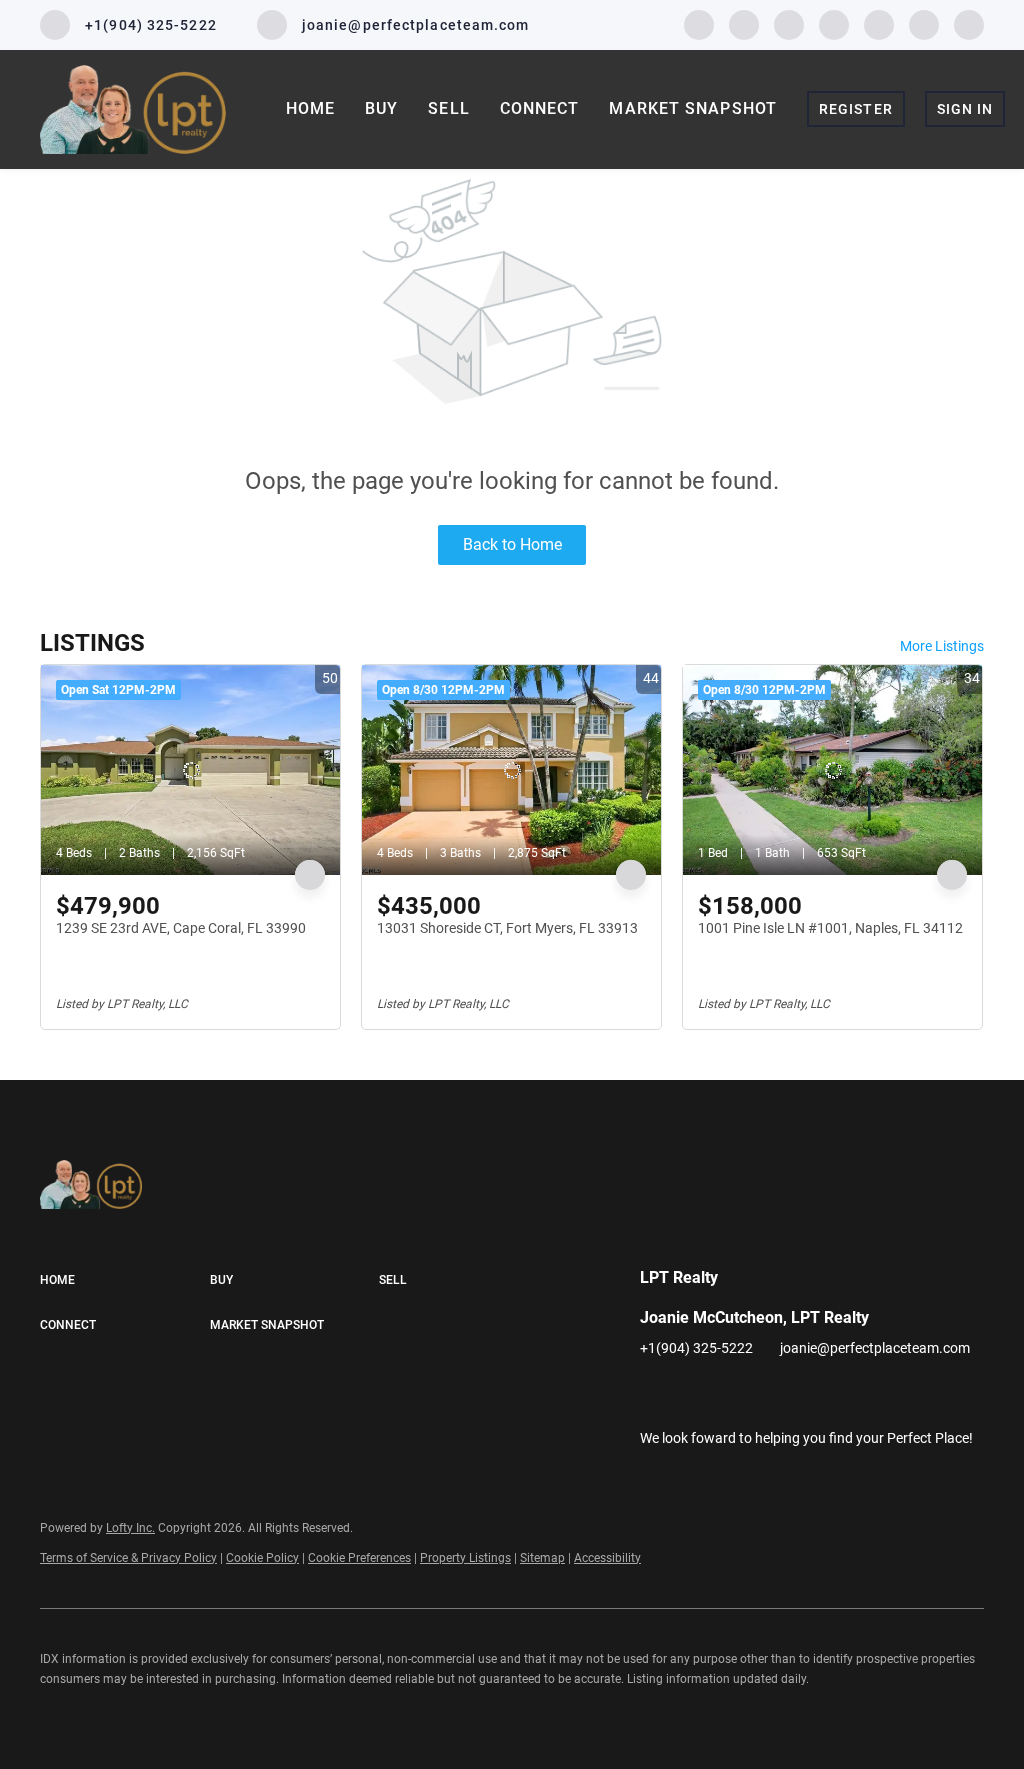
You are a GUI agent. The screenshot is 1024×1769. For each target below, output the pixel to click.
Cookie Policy (262, 1558)
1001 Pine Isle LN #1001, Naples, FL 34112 (830, 928)
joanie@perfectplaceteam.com (875, 1348)
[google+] (969, 23)
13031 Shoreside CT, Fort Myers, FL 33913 (507, 928)
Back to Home (512, 544)
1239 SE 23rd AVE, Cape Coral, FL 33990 (181, 928)
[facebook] (699, 23)
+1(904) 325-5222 (696, 1348)
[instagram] (834, 23)
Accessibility (607, 1558)
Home (310, 108)
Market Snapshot (693, 108)
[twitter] (789, 23)
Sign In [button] (965, 109)
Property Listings (465, 1558)
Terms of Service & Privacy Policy (128, 1558)
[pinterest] (924, 23)
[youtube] (879, 23)
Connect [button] (540, 108)
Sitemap (542, 1558)
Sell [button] (448, 108)
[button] (125, 1281)
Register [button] (856, 109)
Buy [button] (381, 108)
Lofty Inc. (130, 1528)
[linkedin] (744, 23)
